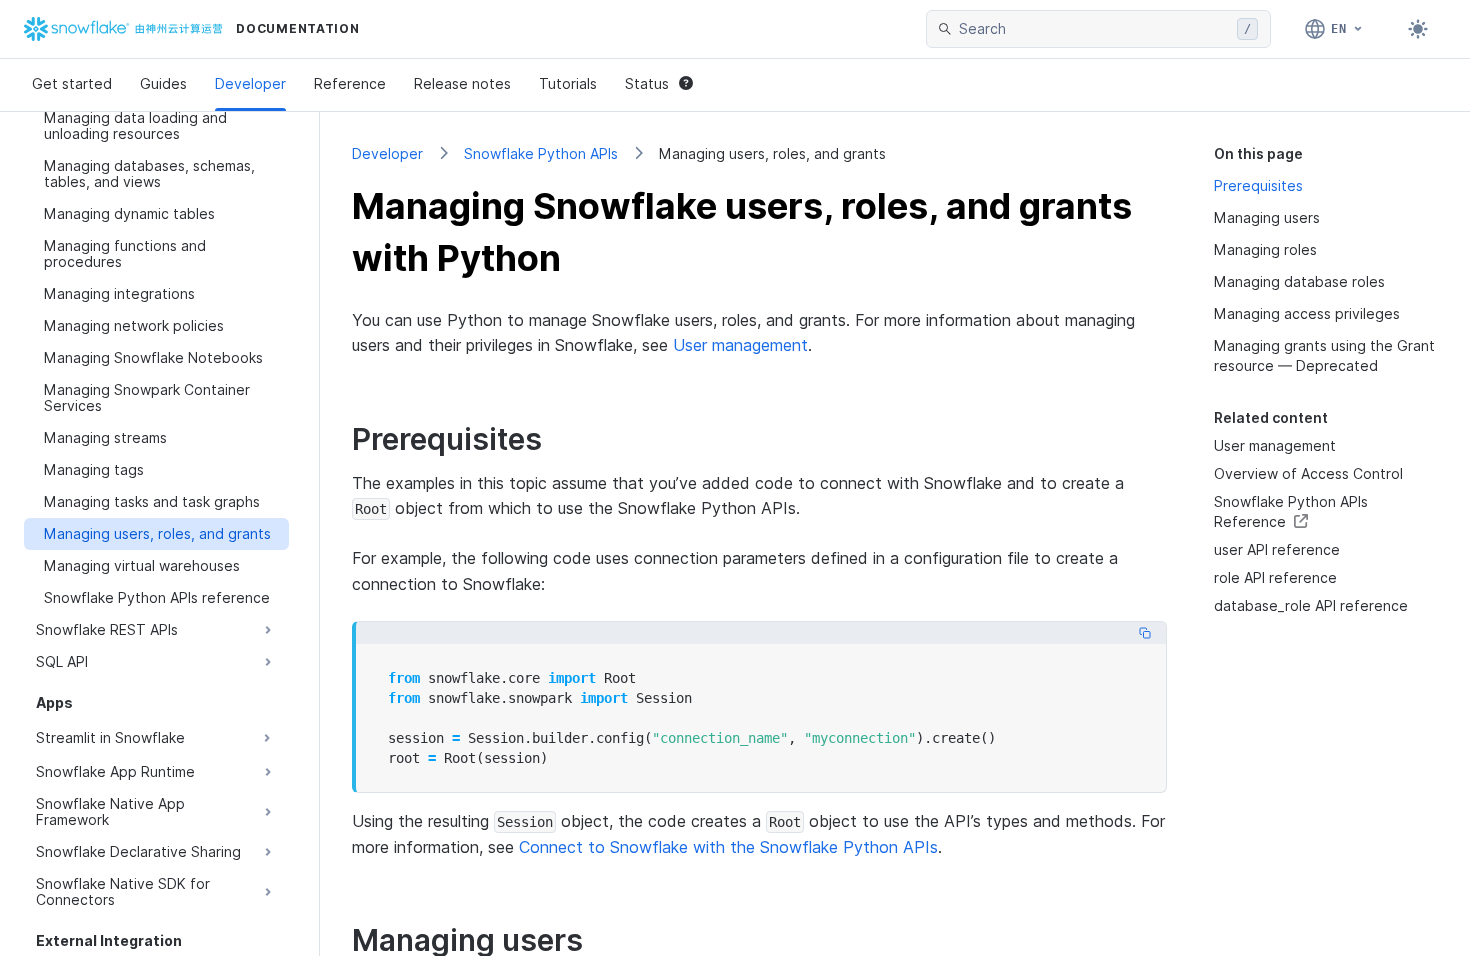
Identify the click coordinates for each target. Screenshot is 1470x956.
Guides (163, 83)
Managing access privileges (1307, 313)
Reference (350, 83)
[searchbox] (1094, 29)
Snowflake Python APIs (541, 153)
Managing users (1267, 217)
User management (740, 345)
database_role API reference (1311, 605)
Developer (250, 83)
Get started (72, 83)
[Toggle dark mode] (1418, 29)
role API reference (1275, 577)
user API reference (1277, 549)
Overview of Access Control (1308, 473)
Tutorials (568, 83)
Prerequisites (1258, 185)
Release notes (462, 83)
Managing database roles (1299, 281)
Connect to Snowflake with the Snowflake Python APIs (728, 847)
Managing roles (1265, 249)
